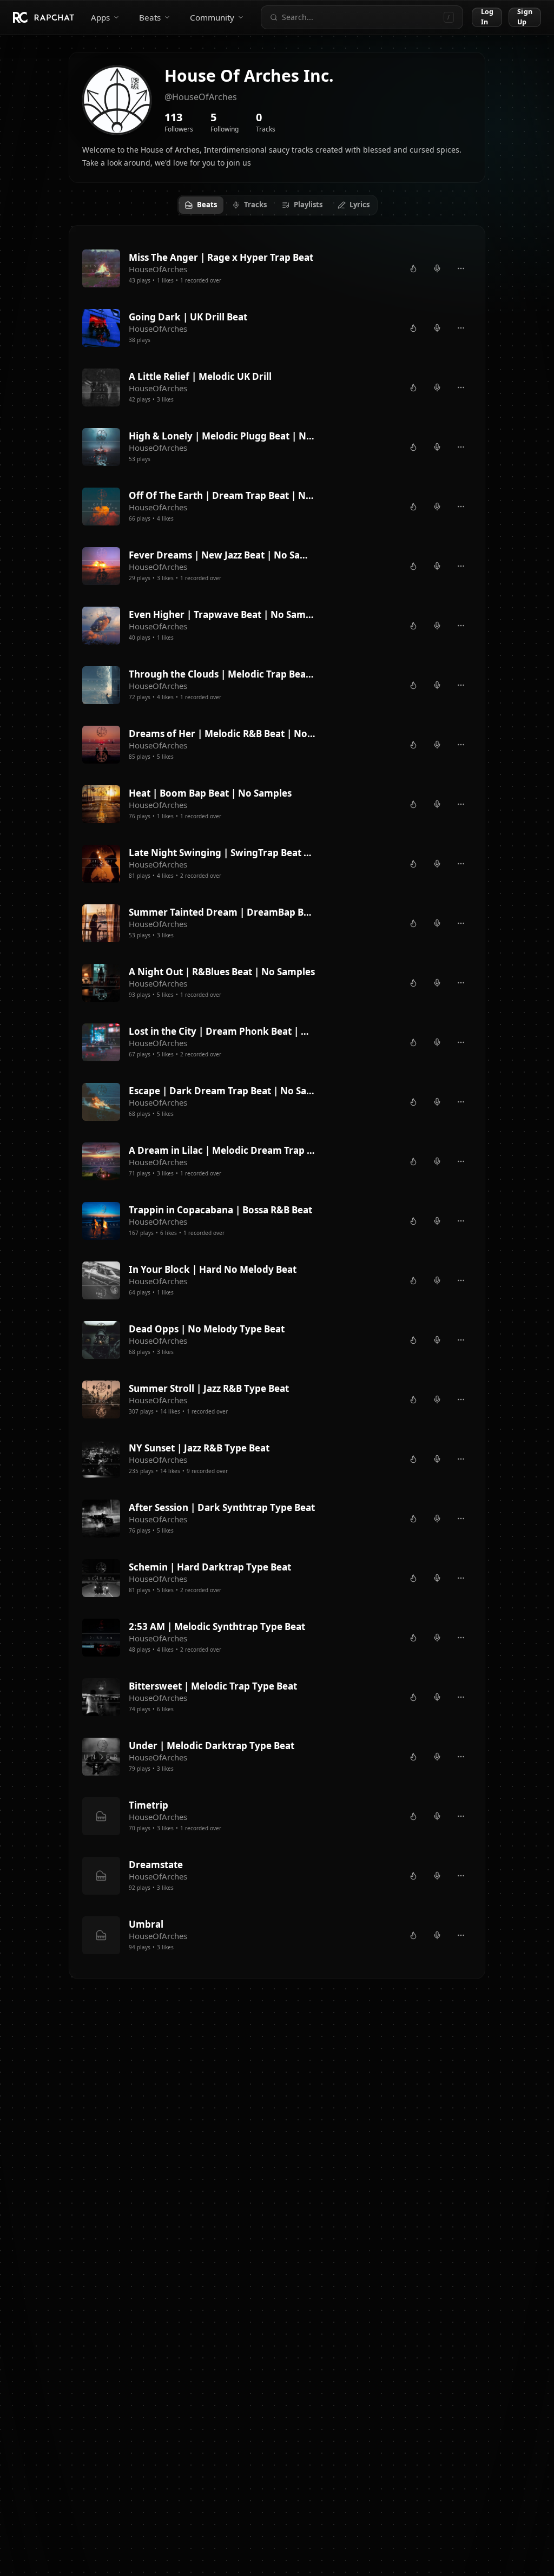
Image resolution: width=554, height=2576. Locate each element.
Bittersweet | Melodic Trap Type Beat (213, 1686)
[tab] (201, 205)
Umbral (146, 1924)
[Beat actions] (461, 268)
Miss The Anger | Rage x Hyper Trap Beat (221, 257)
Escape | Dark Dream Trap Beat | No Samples (222, 1091)
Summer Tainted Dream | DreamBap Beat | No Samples (222, 912)
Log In (487, 17)
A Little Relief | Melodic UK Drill (200, 376)
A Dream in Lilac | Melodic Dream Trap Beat (222, 1150)
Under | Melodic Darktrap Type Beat (212, 1746)
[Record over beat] (437, 268)
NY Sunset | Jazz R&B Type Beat (199, 1448)
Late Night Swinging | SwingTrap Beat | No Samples (222, 853)
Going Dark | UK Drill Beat (188, 317)
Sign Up (525, 17)
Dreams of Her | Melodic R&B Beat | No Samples (222, 734)
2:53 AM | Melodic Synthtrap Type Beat (217, 1627)
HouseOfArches (158, 269)
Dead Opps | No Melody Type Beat (207, 1329)
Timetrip (149, 1805)
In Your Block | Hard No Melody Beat (213, 1269)
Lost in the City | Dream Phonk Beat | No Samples (222, 1031)
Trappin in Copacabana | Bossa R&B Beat (220, 1210)
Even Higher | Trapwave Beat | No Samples (222, 615)
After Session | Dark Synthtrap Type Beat (222, 1507)
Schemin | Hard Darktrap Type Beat (210, 1567)
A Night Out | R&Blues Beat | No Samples (222, 972)
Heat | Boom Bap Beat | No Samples (210, 793)
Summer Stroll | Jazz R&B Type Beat (209, 1388)
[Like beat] (413, 268)
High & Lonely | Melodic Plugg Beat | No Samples (222, 436)
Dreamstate (156, 1865)
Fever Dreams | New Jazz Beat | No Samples (222, 555)
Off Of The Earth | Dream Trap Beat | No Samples (222, 495)
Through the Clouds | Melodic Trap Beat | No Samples (222, 674)
